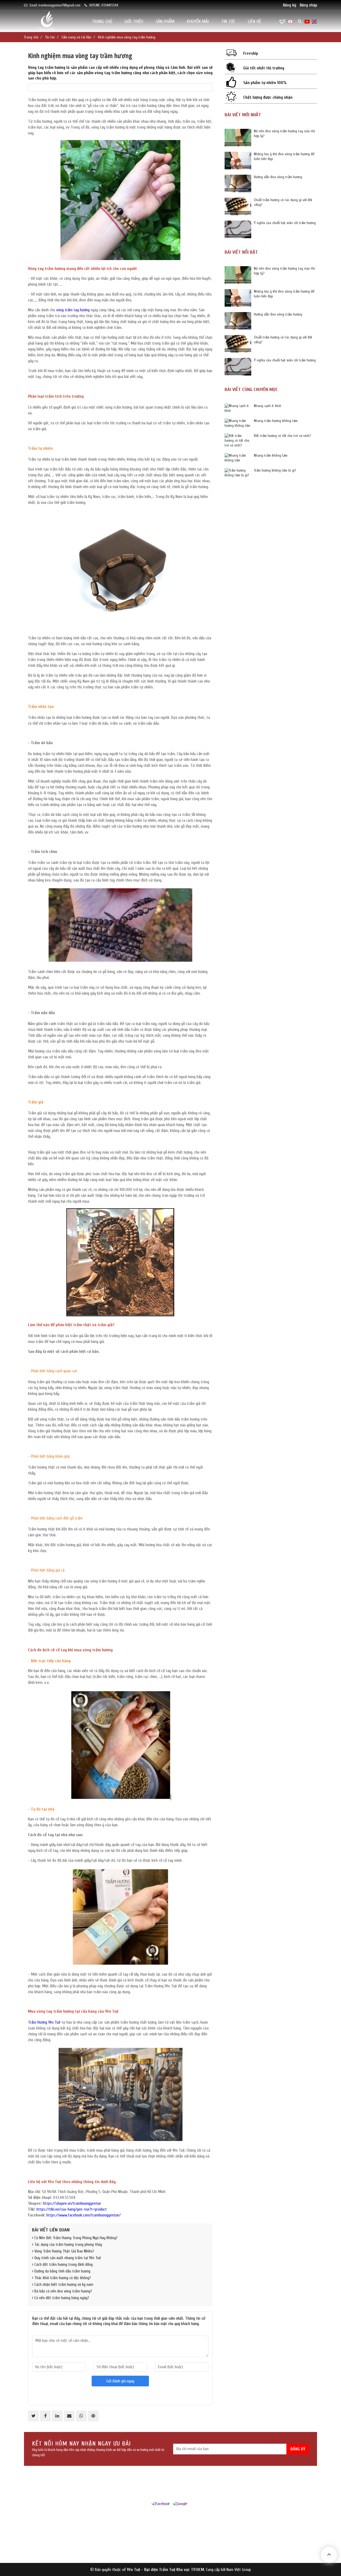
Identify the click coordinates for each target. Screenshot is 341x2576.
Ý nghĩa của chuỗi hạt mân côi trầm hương (285, 223)
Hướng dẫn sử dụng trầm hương (185, 2528)
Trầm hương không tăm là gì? (275, 470)
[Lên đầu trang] (329, 2555)
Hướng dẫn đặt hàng (178, 2550)
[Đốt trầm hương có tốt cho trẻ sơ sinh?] (238, 441)
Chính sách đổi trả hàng (180, 2535)
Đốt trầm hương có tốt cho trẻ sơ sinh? (282, 436)
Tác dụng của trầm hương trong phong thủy (68, 2245)
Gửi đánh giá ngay (120, 2381)
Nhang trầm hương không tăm (276, 421)
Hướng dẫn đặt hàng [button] (181, 2519)
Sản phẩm (165, 21)
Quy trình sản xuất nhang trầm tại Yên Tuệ (67, 2258)
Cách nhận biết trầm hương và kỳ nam (63, 2285)
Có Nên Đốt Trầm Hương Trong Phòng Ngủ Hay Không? (75, 2238)
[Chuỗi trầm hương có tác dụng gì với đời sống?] (238, 206)
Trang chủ (102, 21)
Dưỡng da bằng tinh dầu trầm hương (62, 2271)
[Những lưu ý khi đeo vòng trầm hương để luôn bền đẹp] (238, 161)
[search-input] (274, 39)
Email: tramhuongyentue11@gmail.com (55, 5)
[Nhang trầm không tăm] (238, 458)
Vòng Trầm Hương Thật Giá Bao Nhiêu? (64, 2251)
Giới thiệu (134, 21)
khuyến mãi (198, 21)
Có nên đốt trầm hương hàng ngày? (61, 2298)
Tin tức (228, 21)
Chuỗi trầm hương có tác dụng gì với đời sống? (283, 202)
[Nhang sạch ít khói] (238, 408)
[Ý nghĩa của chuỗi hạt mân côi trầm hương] (238, 229)
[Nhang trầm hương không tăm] (238, 423)
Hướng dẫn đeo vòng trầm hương (278, 177)
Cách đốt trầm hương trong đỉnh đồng (63, 2265)
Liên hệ (254, 21)
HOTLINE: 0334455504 (104, 5)
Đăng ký (290, 5)
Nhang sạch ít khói (267, 406)
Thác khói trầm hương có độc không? (62, 2278)
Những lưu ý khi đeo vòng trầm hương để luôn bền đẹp (284, 156)
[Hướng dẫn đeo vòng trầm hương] (238, 184)
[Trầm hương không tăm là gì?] (238, 473)
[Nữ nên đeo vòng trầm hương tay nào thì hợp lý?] (238, 138)
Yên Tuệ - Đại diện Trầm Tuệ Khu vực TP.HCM (165, 2570)
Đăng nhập (308, 5)
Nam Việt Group (239, 2570)
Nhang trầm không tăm (271, 455)
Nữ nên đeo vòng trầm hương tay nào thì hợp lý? (284, 133)
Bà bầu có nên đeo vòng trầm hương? (63, 2291)
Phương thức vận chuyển (181, 2543)
